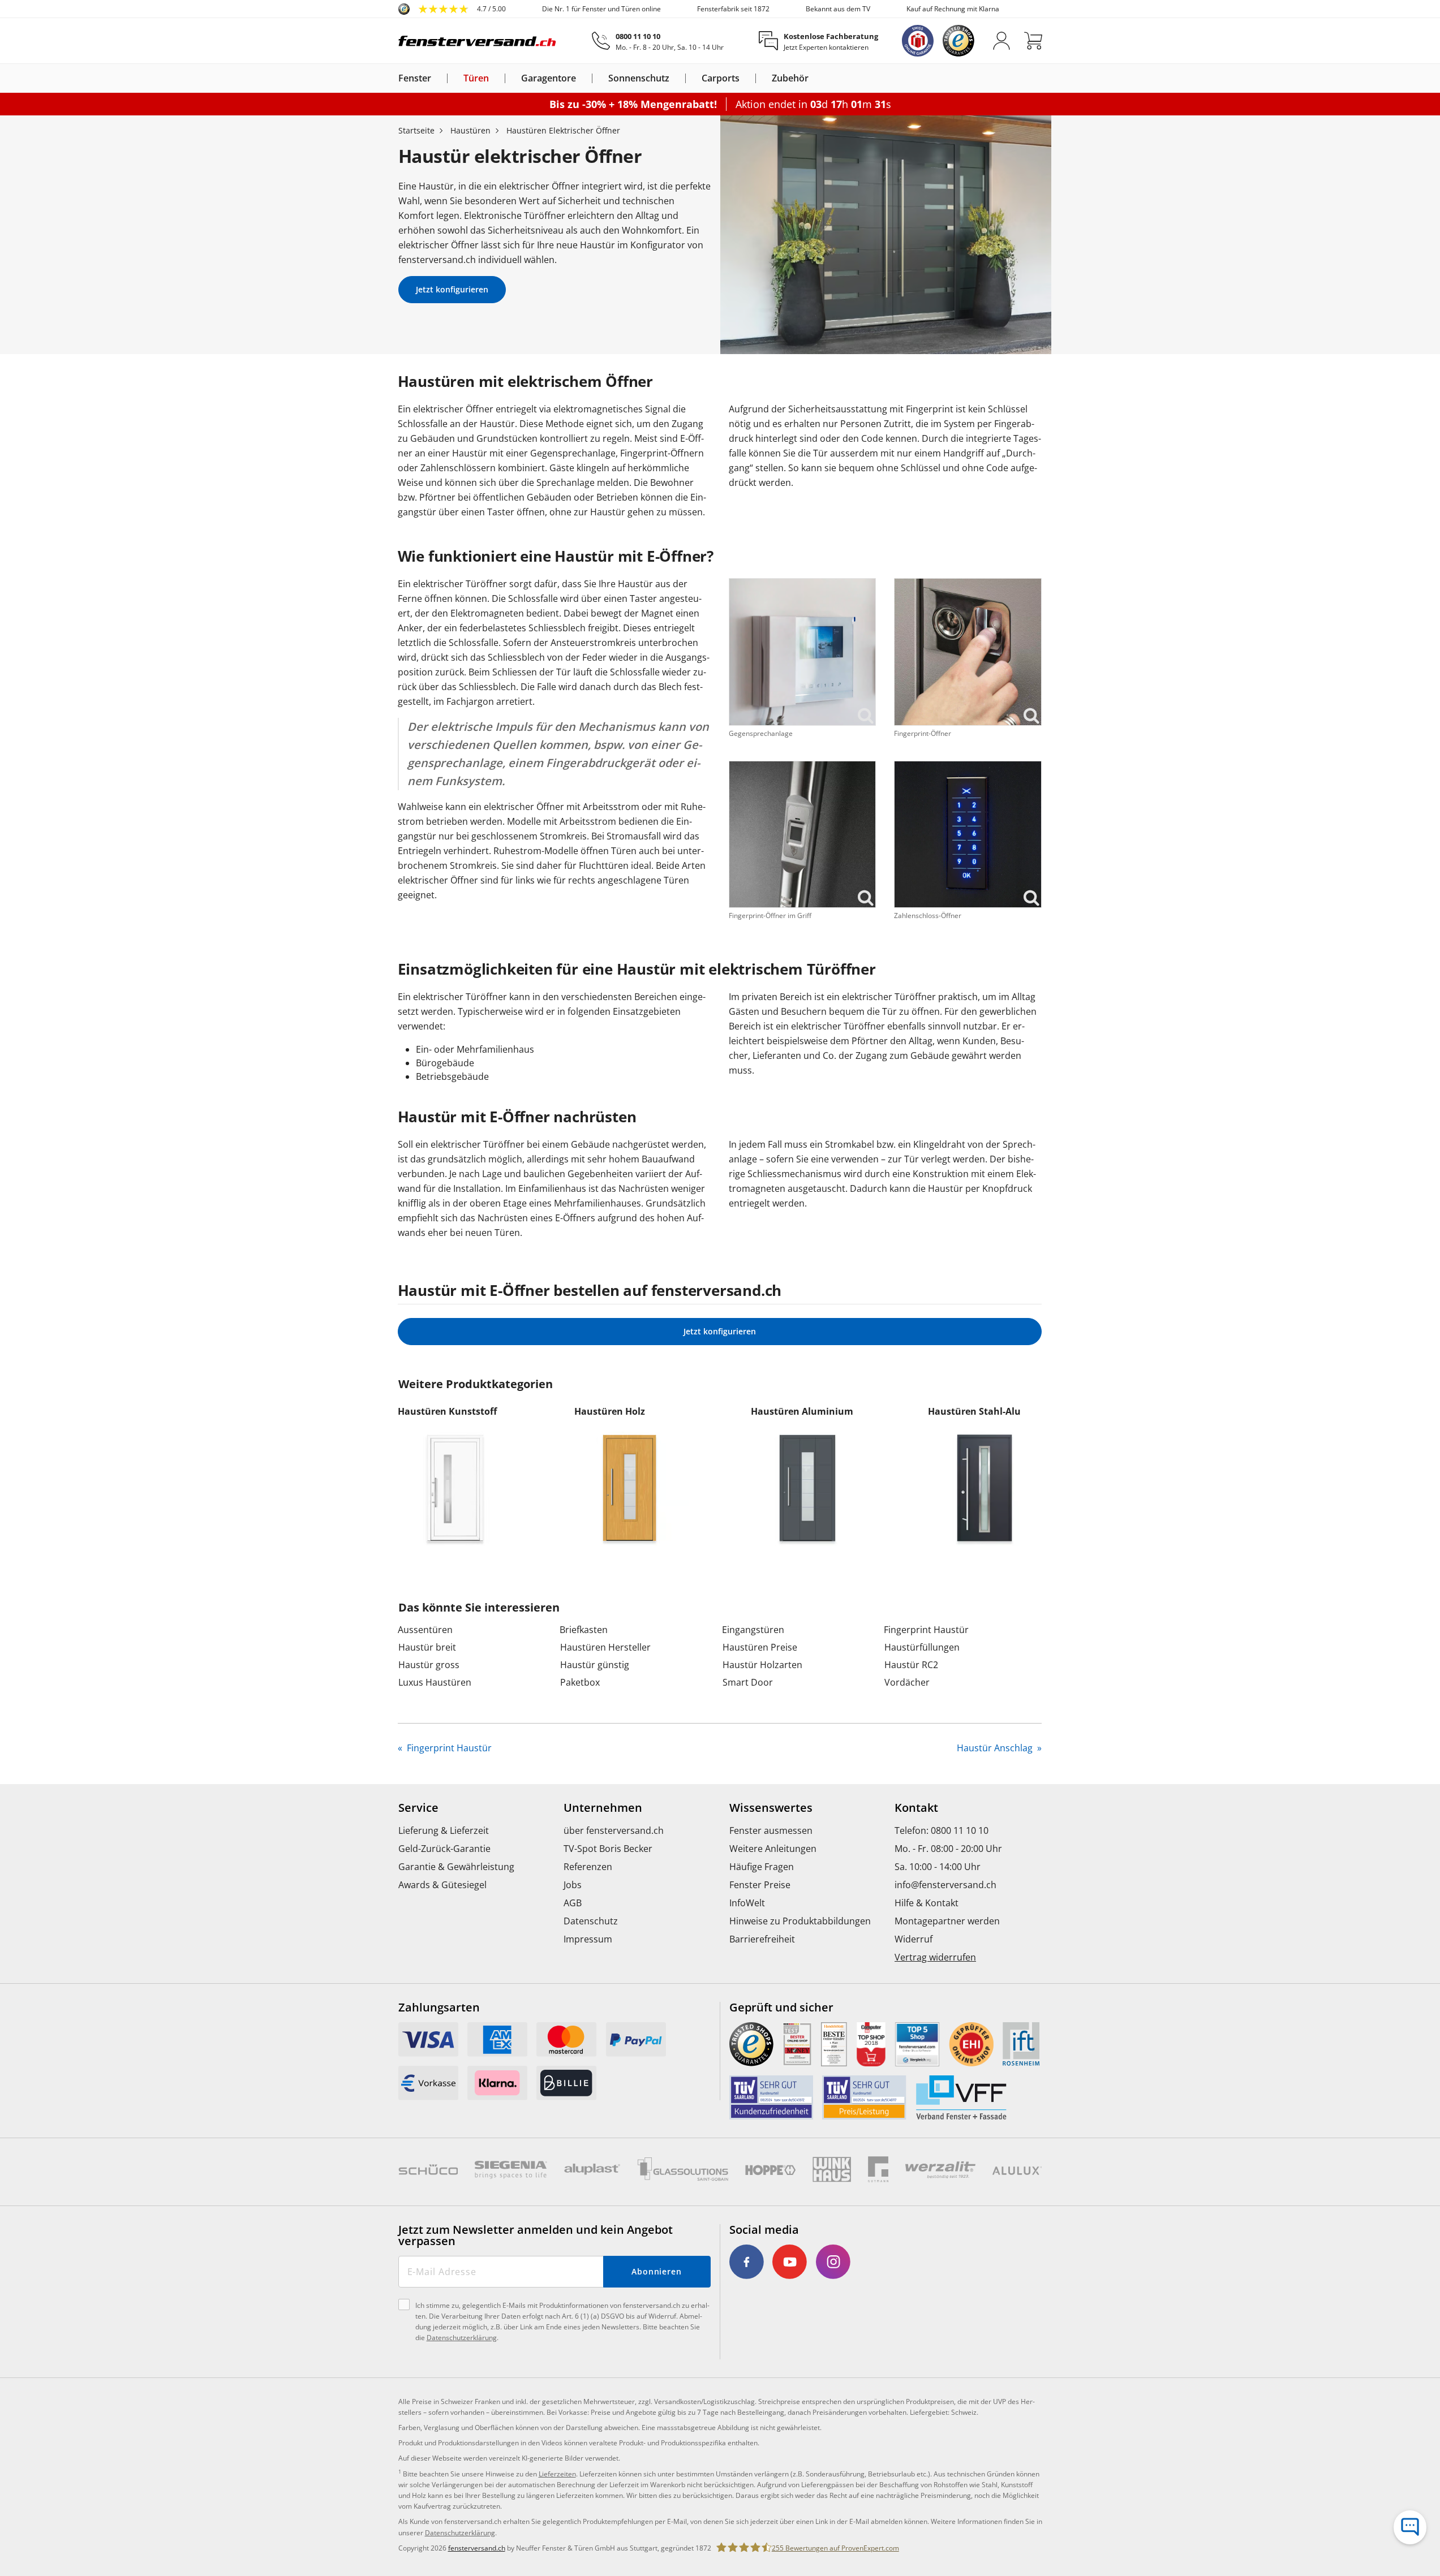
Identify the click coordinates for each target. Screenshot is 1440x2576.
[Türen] (496, 78)
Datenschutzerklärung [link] (460, 2533)
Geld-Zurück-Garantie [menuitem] (444, 1849)
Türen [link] (476, 78)
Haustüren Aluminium (802, 1411)
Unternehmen (603, 1808)
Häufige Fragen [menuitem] (762, 1867)
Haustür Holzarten (762, 1665)
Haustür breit (427, 1647)
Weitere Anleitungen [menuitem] (773, 1849)
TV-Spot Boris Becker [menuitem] (608, 1849)
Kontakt (916, 1808)
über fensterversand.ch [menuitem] (614, 1830)
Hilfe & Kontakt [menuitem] (927, 1903)
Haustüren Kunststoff (447, 1411)
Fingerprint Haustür (926, 1630)
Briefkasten (584, 1630)
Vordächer (907, 1682)
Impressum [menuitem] (588, 1939)
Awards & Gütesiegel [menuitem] (442, 1885)
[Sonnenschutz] (676, 78)
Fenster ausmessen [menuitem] (771, 1830)
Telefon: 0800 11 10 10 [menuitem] (942, 1830)
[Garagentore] (583, 78)
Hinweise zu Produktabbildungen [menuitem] (800, 1921)
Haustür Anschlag (996, 1748)
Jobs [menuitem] (573, 1885)
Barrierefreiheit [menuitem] (762, 1939)
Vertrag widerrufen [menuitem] (935, 1957)
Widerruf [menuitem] (914, 1939)
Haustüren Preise (760, 1647)
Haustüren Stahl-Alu (974, 1411)
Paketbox (580, 1682)
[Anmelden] (1001, 41)
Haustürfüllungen (922, 1647)
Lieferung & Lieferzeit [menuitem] (444, 1830)
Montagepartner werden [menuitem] (947, 1921)
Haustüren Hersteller (605, 1647)
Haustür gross (429, 1665)
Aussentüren (425, 1630)
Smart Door (748, 1682)
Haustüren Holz (610, 1411)
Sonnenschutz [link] (639, 78)
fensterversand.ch (477, 2548)
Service (418, 1808)
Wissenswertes (771, 1808)
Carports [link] (721, 78)
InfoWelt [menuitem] (747, 1903)
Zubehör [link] (790, 78)
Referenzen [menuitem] (588, 1867)
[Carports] (746, 78)
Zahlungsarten (439, 2008)
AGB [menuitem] (573, 1903)
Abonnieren (657, 2271)
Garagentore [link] (549, 78)
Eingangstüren (753, 1630)
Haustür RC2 (911, 1665)
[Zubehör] (815, 78)
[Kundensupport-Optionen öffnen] (1410, 2527)
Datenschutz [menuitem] (591, 1921)
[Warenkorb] (1033, 41)
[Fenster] (438, 78)
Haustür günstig (595, 1665)
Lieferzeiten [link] (557, 2474)
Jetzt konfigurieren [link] (452, 289)
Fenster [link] (415, 78)
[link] (452, 9)
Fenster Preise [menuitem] (760, 1885)
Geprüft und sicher (781, 2008)
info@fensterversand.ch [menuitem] (945, 1885)
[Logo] (478, 41)
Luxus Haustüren (435, 1682)
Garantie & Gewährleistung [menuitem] (456, 1867)
